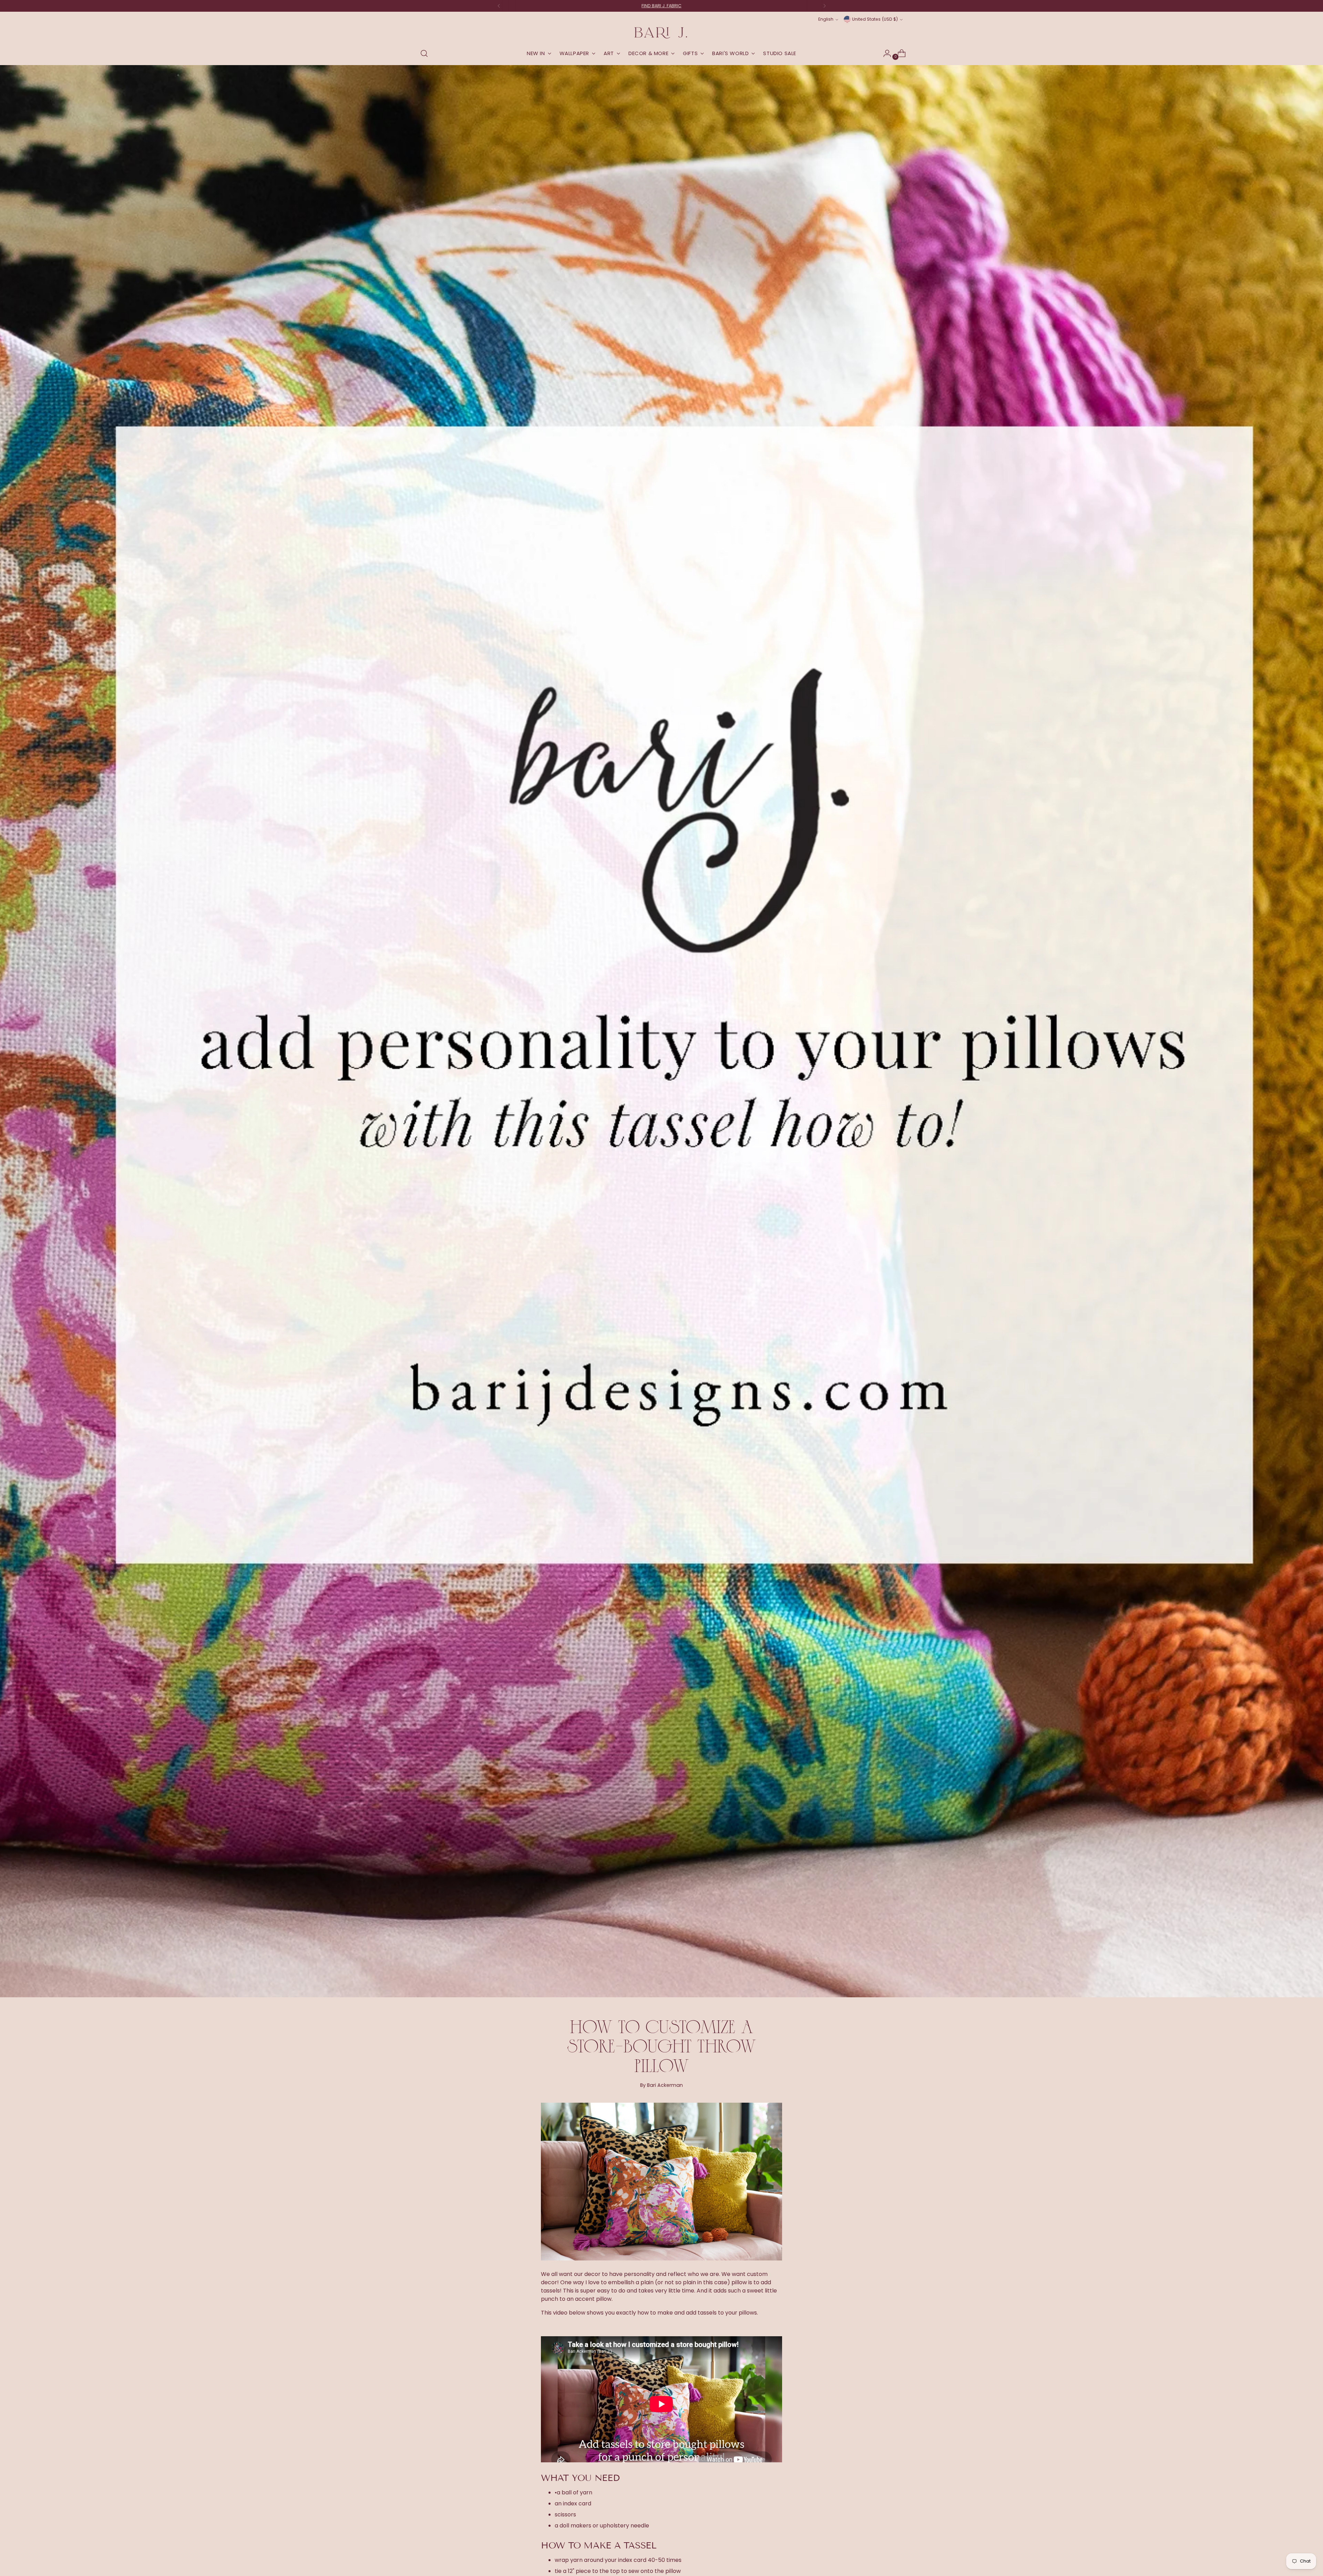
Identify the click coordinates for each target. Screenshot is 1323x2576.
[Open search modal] (424, 53)
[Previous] (499, 6)
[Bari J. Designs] (661, 33)
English (826, 19)
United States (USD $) (875, 19)
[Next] (824, 6)
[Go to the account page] (884, 53)
